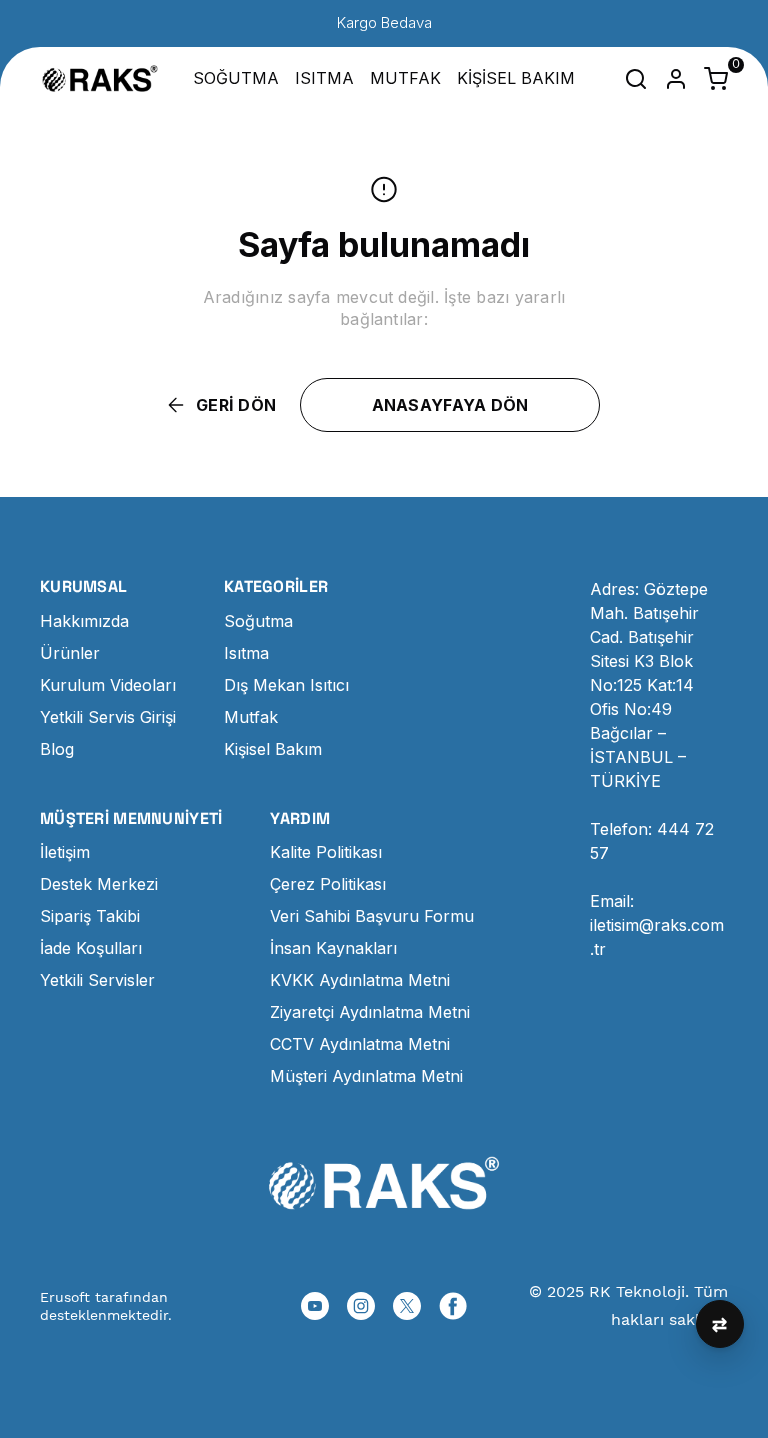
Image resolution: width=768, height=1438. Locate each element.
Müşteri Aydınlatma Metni (366, 1076)
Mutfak (251, 717)
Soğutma (258, 621)
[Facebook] (453, 1306)
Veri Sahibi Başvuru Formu (372, 916)
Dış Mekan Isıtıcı (286, 685)
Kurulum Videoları (108, 685)
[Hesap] (676, 79)
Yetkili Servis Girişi (108, 717)
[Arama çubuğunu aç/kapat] (636, 79)
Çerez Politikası (328, 884)
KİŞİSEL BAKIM (516, 78)
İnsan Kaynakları (333, 948)
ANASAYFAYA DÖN (450, 405)
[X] (407, 1306)
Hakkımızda (84, 621)
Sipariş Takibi (90, 916)
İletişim (65, 852)
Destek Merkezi (99, 884)
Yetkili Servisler (97, 980)
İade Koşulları (91, 948)
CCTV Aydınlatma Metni (360, 1044)
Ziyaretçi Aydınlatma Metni (370, 1012)
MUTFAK (405, 78)
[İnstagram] (361, 1306)
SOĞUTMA (236, 78)
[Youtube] (315, 1306)
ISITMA (324, 78)
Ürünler (70, 653)
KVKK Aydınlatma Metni (360, 980)
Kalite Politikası (326, 852)
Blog (57, 749)
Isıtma (246, 653)
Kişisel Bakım (273, 749)
